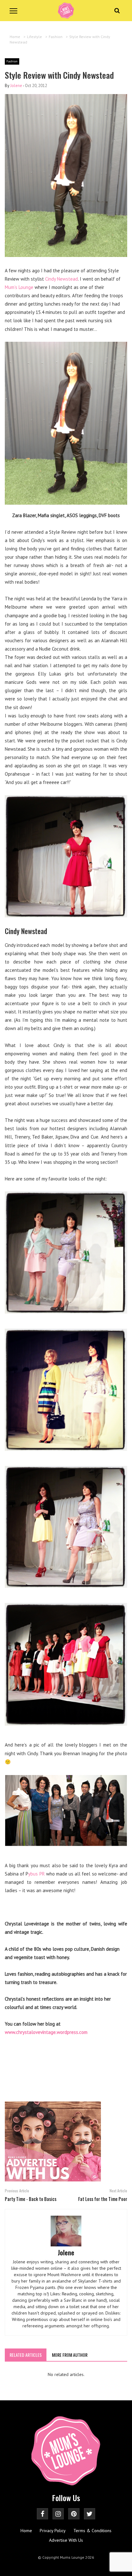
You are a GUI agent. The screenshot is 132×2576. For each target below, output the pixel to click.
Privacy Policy (53, 2531)
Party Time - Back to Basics (31, 2199)
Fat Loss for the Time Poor (103, 2199)
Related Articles (26, 2355)
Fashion (12, 61)
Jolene (16, 86)
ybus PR (36, 1874)
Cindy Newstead (62, 279)
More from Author (70, 2355)
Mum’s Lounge (19, 287)
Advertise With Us (66, 2540)
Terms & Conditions (92, 2531)
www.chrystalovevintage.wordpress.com (46, 2032)
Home (26, 2531)
